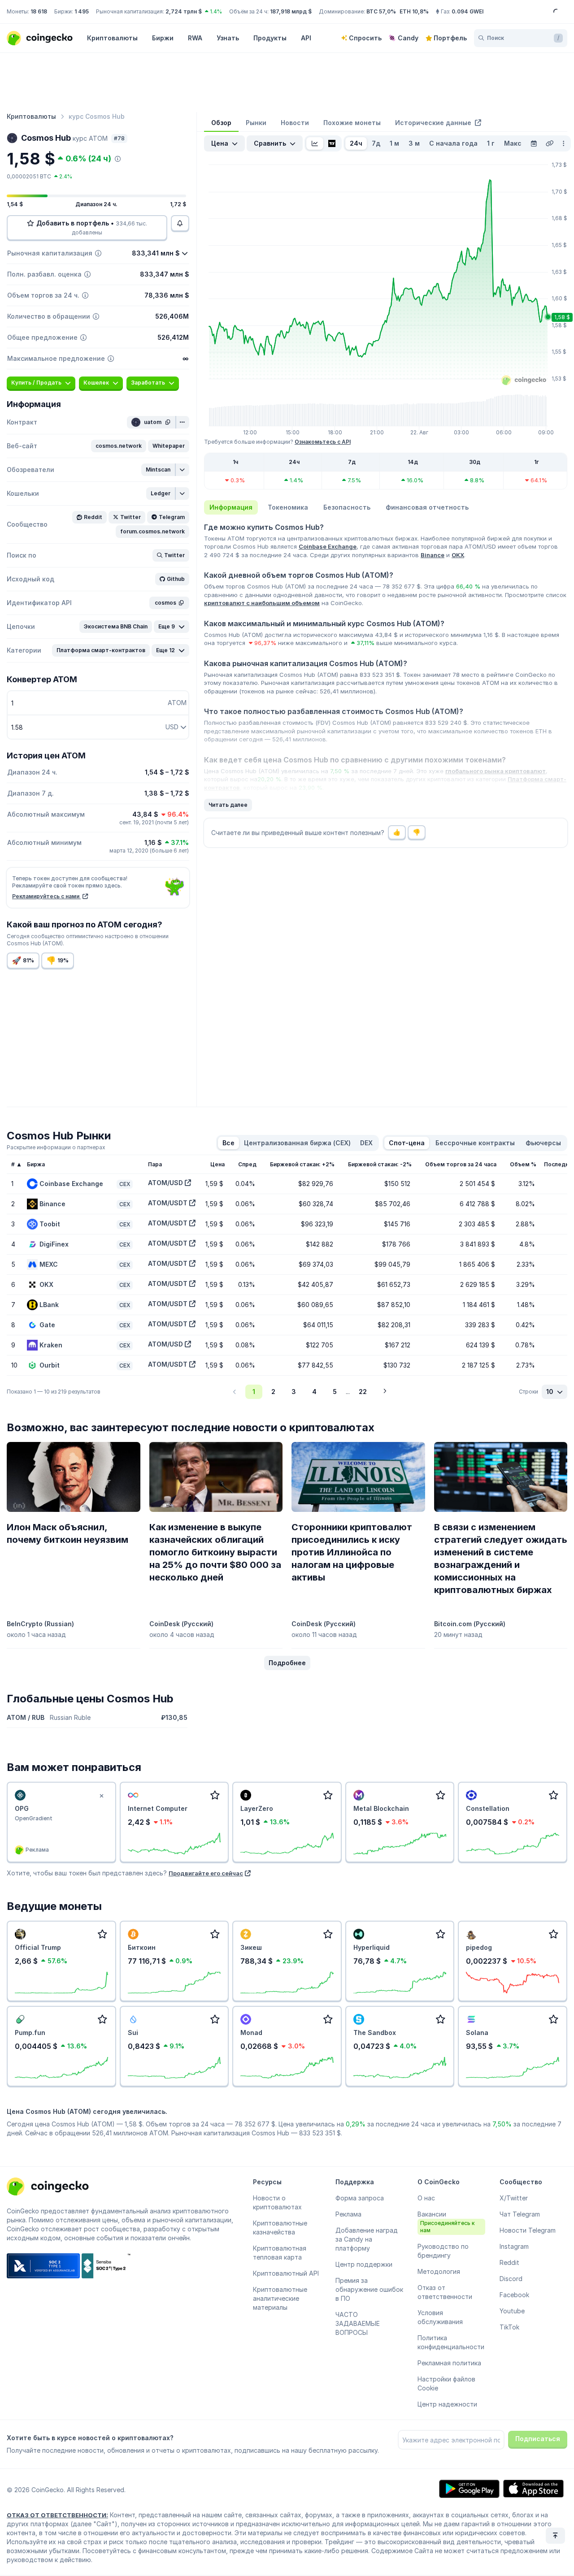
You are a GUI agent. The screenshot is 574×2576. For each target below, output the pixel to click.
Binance (433, 555)
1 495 (82, 11)
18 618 (39, 11)
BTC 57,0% (381, 11)
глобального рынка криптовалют (496, 771)
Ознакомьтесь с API (323, 442)
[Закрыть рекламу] (102, 1796)
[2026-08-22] (534, 143)
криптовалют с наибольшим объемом (262, 603)
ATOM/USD (165, 1183)
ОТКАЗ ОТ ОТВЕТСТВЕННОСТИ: (57, 2515)
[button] (119, 446)
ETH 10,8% (414, 11)
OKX (458, 555)
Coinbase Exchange (328, 546)
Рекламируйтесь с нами (46, 896)
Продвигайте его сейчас (206, 1873)
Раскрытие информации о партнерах (56, 1147)
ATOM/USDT (168, 1203)
